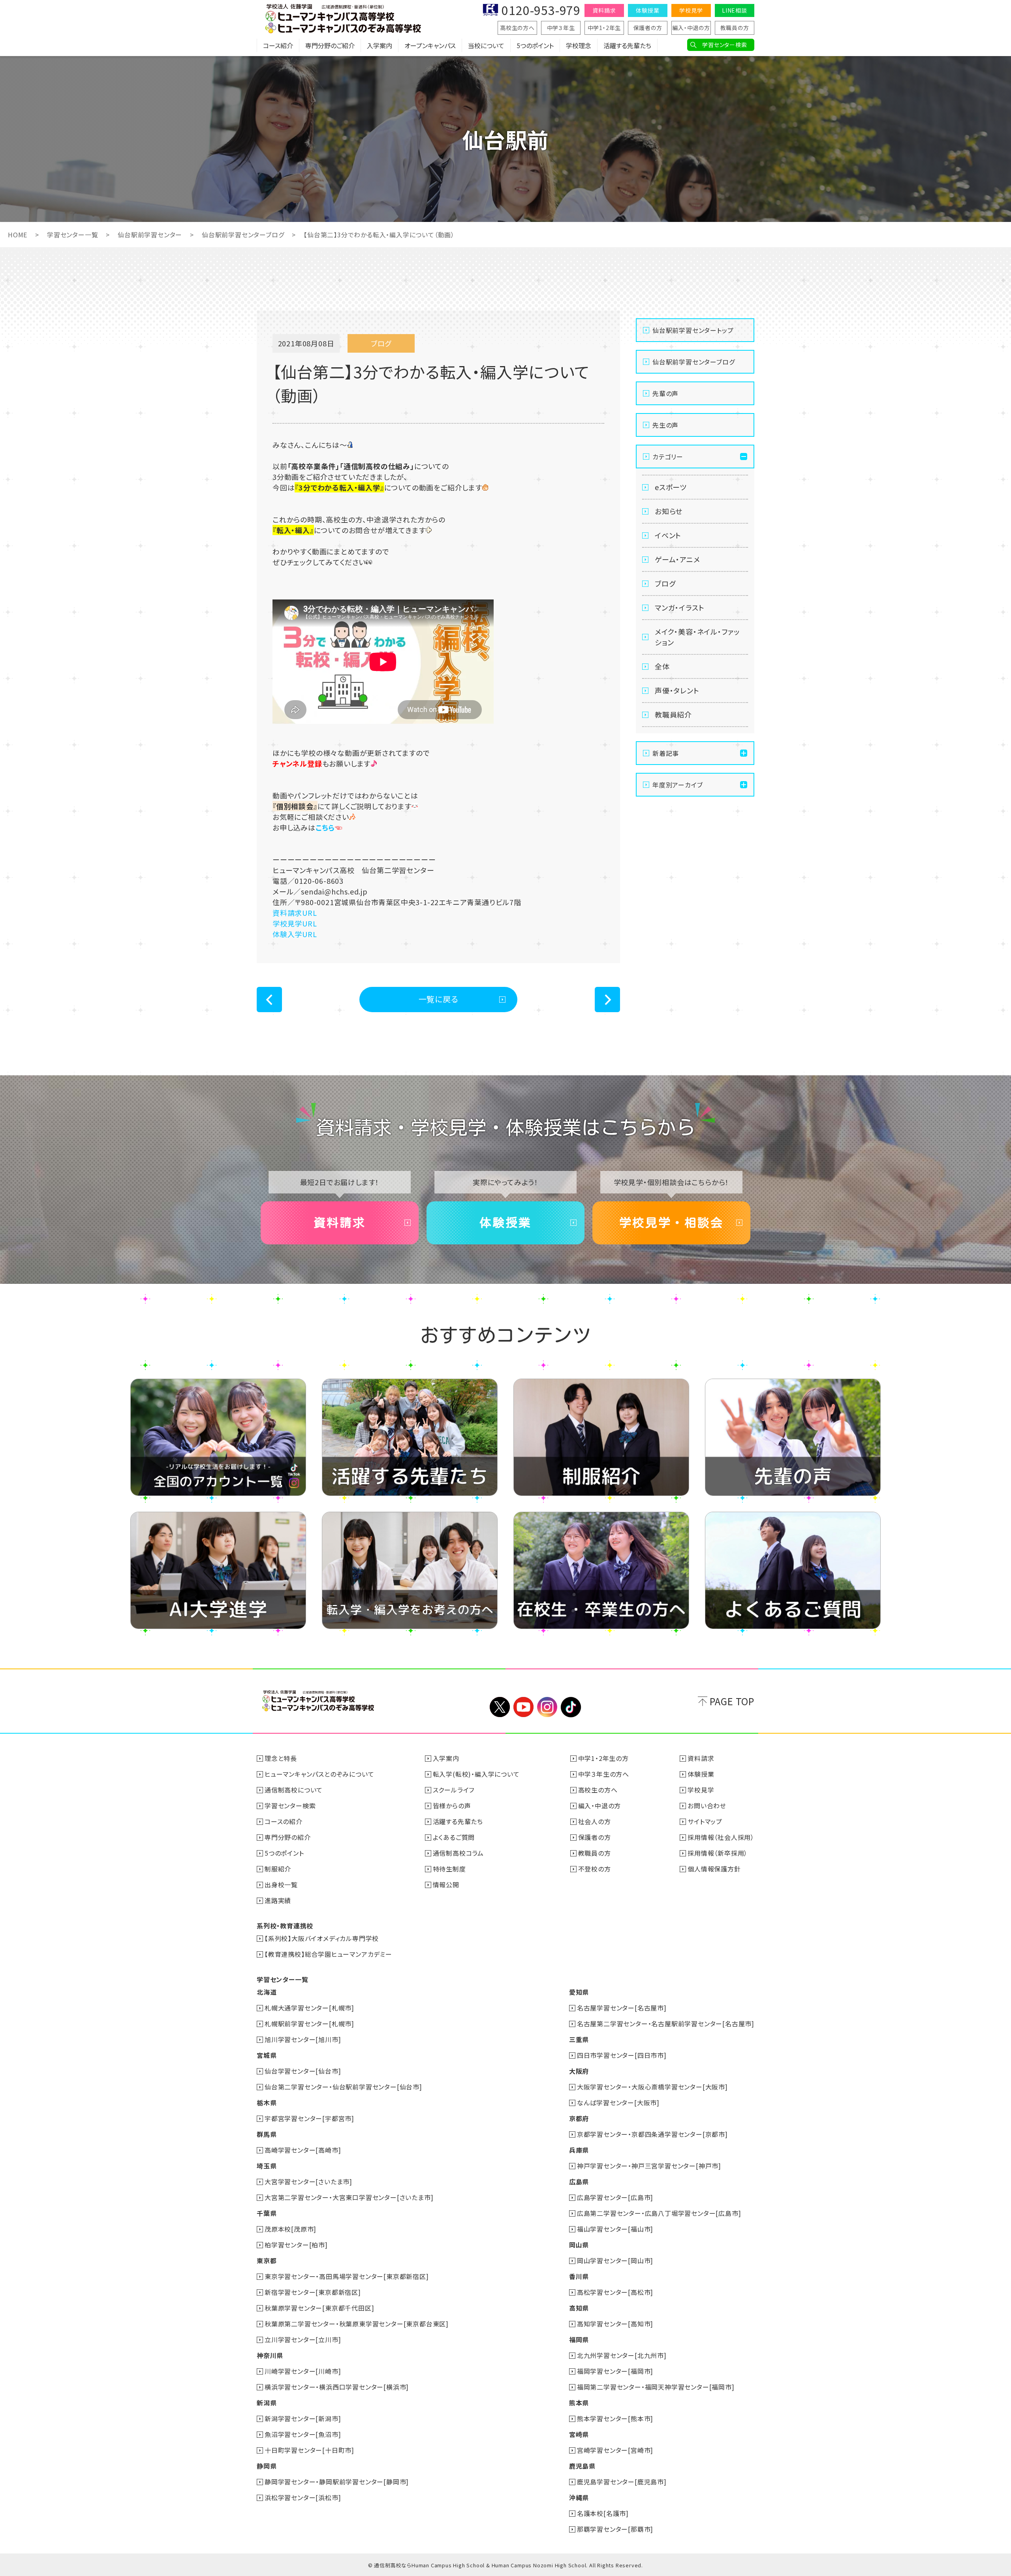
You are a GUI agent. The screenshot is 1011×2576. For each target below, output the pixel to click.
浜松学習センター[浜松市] (303, 2497)
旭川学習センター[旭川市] (303, 2039)
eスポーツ (671, 487)
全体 (662, 666)
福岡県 (579, 2339)
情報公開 (446, 1885)
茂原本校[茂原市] (290, 2229)
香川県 (579, 2276)
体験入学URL (295, 934)
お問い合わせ (707, 1806)
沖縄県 (579, 2497)
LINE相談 (735, 10)
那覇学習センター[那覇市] (615, 2529)
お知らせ (669, 511)
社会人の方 (595, 1821)
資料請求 (604, 10)
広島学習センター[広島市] (615, 2197)
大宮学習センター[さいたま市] (308, 2181)
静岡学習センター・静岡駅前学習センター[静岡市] (337, 2482)
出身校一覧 (281, 1885)
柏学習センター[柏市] (296, 2245)
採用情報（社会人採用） (721, 1837)
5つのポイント (535, 45)
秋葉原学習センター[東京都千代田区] (319, 2308)
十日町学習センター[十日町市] (309, 2450)
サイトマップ (705, 1821)
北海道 (267, 1992)
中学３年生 (561, 28)
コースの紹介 (284, 1821)
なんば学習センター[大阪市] (618, 2103)
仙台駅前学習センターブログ (243, 235)
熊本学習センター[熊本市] (615, 2418)
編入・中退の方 (691, 28)
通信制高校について (294, 1790)
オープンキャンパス (430, 45)
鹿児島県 (582, 2466)
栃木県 (267, 2103)
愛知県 (579, 1992)
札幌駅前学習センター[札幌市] (309, 2024)
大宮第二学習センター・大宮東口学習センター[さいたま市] (349, 2197)
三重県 (579, 2039)
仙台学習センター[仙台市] (303, 2071)
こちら (325, 827)
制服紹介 (278, 1869)
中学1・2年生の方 (603, 1758)
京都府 (579, 2118)
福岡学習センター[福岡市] (615, 2371)
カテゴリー (668, 457)
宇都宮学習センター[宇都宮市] (309, 2118)
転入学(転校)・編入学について (476, 1774)
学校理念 (579, 45)
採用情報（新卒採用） (718, 1853)
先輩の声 (665, 393)
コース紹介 (278, 45)
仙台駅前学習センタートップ (693, 330)
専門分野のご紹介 (330, 45)
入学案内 (380, 45)
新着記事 (666, 753)
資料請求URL (295, 913)
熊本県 (579, 2403)
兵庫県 (579, 2150)
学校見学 (691, 10)
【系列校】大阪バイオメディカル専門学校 (322, 1938)
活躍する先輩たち (627, 45)
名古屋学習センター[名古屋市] (622, 2008)
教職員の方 (735, 28)
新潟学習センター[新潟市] (303, 2418)
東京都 (267, 2260)
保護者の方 (648, 28)
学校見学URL (295, 923)
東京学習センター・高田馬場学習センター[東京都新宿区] (347, 2276)
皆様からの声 (452, 1806)
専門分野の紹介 (288, 1837)
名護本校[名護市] (603, 2513)
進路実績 (278, 1900)
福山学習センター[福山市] (615, 2229)
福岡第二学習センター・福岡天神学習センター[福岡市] (656, 2387)
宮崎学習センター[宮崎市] (615, 2450)
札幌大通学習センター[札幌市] (309, 2008)
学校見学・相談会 (671, 1223)
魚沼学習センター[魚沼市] (303, 2434)
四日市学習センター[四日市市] (622, 2055)
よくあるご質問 (454, 1837)
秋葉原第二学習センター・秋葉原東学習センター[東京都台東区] (357, 2324)
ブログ (665, 583)
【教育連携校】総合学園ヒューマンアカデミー (328, 1954)
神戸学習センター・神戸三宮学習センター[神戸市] (649, 2166)
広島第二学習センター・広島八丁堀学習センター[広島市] (659, 2213)
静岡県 (267, 2466)
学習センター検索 (724, 45)
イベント (668, 535)
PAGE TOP (732, 1701)
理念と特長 (281, 1758)
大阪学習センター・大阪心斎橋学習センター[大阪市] (652, 2087)
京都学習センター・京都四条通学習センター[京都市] (652, 2134)
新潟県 (267, 2403)
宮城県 (267, 2055)
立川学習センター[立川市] (303, 2339)
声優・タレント (677, 690)
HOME (18, 235)
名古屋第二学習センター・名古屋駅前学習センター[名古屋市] (666, 2024)
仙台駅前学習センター (150, 235)
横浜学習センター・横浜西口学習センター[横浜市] (337, 2387)
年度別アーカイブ (677, 785)
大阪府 (579, 2071)
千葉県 (267, 2213)
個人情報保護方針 (714, 1869)
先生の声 (665, 425)
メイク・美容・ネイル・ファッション (697, 637)
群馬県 (267, 2134)
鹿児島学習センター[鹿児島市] (622, 2482)
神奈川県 (270, 2355)
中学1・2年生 (604, 28)
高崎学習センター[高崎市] (303, 2150)
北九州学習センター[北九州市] (622, 2355)
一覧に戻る (439, 999)
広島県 (579, 2181)
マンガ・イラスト (679, 607)
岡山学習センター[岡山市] (615, 2260)
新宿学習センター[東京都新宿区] (313, 2292)
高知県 (579, 2308)
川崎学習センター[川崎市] (303, 2371)
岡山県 (579, 2245)
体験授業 (647, 10)
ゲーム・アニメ (677, 559)
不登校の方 (595, 1869)
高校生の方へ (517, 28)
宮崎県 (579, 2434)
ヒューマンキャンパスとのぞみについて (319, 1774)
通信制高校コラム (458, 1853)
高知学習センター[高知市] (615, 2324)
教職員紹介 (673, 714)
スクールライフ (454, 1790)
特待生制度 (449, 1869)
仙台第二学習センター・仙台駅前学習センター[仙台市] (343, 2087)
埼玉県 (267, 2166)
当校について (486, 45)
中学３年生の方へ (604, 1774)
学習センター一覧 (72, 235)
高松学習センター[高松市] (615, 2292)
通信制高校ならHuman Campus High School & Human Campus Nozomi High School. (481, 2565)
